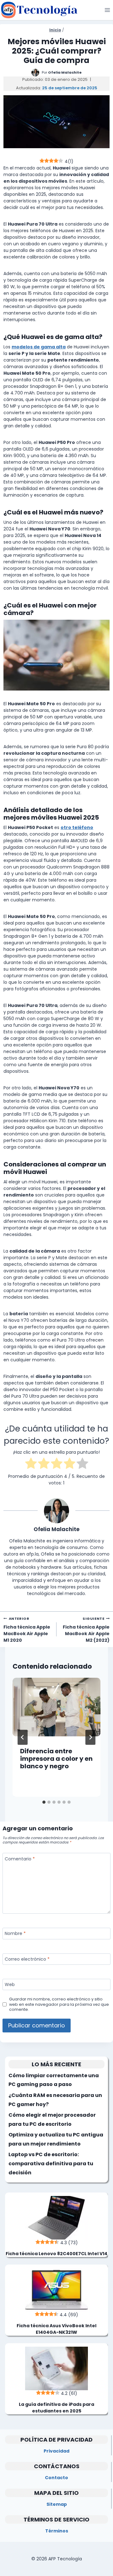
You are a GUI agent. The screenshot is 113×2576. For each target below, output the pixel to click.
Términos (57, 2531)
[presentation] (56, 1707)
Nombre (15, 1934)
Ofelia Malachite (65, 72)
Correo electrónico (27, 1959)
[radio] (31, 1464)
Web (10, 1985)
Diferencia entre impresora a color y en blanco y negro (56, 1759)
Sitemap (57, 2504)
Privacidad (56, 2451)
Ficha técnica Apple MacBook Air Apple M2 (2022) (86, 1630)
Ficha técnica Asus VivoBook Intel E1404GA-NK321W (56, 2329)
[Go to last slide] (23, 1737)
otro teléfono (77, 827)
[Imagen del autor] (35, 73)
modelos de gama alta (39, 347)
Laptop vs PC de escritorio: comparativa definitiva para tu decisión (51, 2164)
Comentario (20, 1859)
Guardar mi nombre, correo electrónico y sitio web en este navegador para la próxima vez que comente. (59, 2004)
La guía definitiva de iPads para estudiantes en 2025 (56, 2408)
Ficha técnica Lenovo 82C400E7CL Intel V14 (56, 2254)
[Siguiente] (90, 1737)
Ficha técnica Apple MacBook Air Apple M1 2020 (27, 1630)
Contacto (56, 2478)
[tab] (44, 1802)
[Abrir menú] (107, 10)
